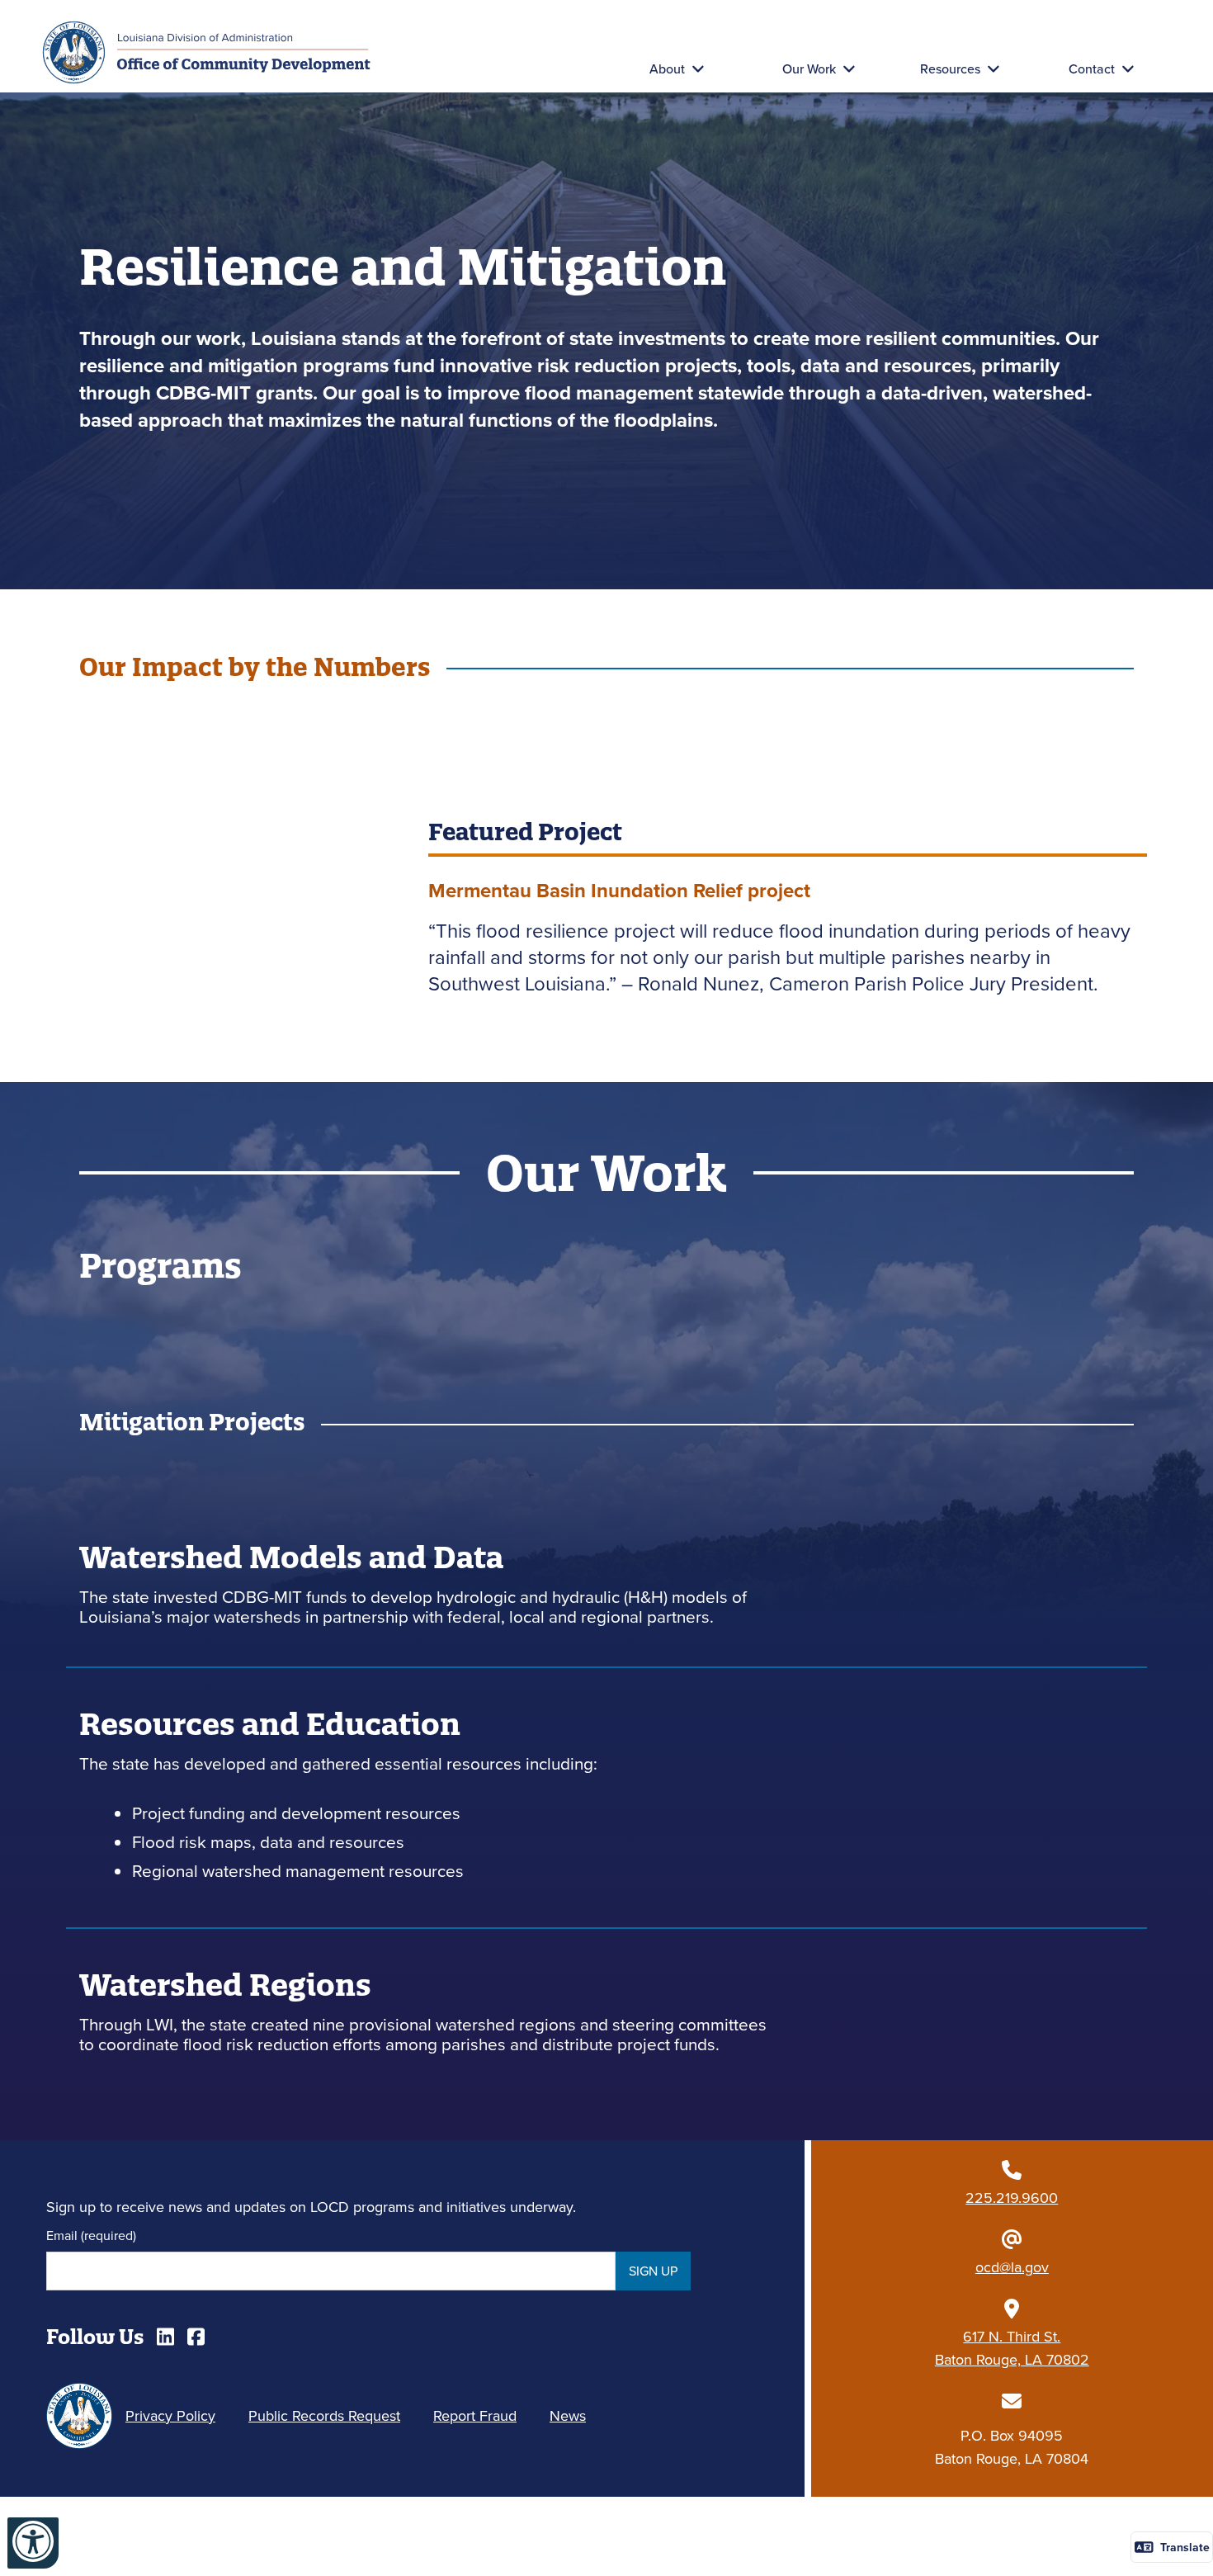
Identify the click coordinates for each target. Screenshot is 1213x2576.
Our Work (809, 69)
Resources (950, 69)
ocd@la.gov (1012, 2267)
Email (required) (91, 2235)
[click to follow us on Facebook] (196, 2337)
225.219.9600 (1012, 2198)
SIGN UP (653, 2271)
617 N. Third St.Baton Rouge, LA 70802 (1012, 2348)
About (667, 69)
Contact (1092, 69)
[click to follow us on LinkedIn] (165, 2337)
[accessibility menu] (33, 2543)
